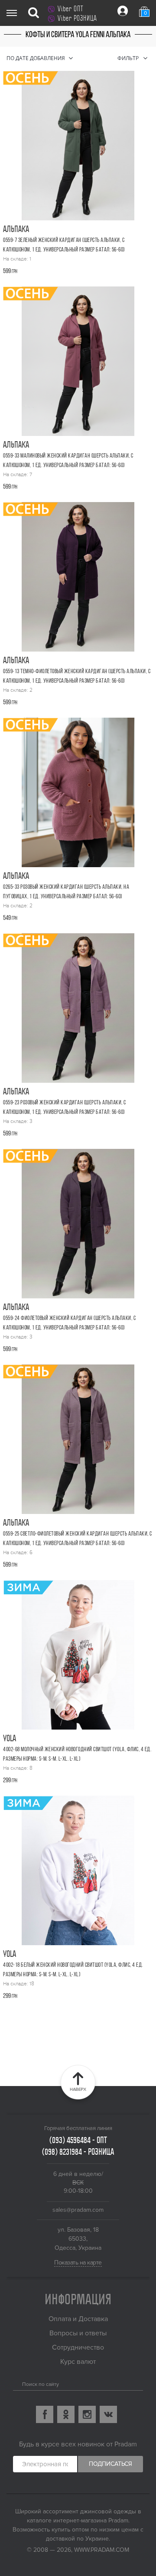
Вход (123, 11)
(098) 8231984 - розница (78, 2152)
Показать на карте (78, 2263)
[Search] (16, 2382)
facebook (45, 2414)
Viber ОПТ (70, 9)
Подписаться (110, 2464)
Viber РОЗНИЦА (77, 18)
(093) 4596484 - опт (78, 2140)
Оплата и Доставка (78, 2319)
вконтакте (108, 2414)
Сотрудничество (78, 2347)
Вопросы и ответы (78, 2333)
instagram (87, 2414)
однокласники (66, 2414)
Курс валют (78, 2362)
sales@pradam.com (78, 2210)
